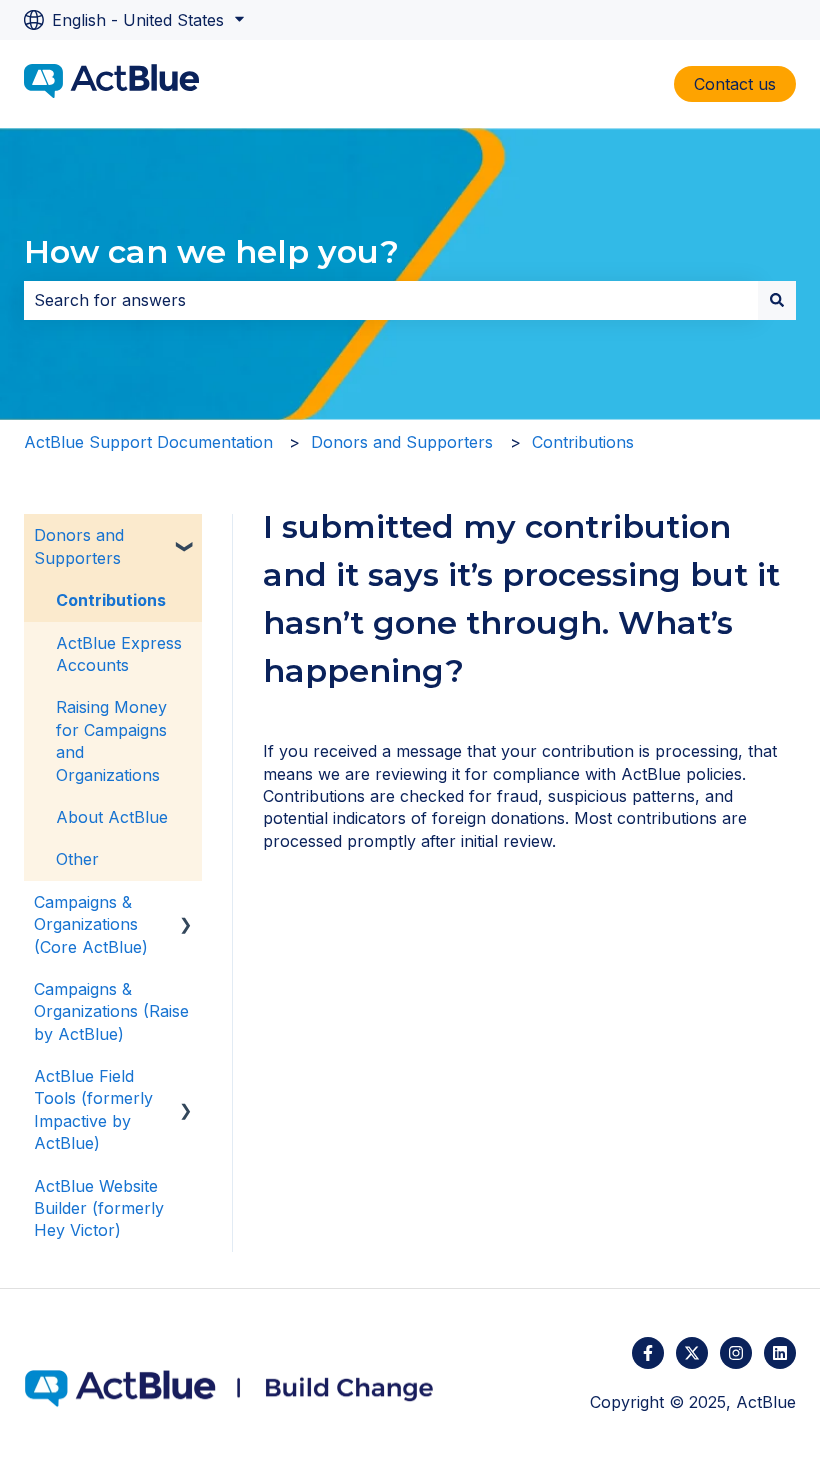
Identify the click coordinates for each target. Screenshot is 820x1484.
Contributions (583, 442)
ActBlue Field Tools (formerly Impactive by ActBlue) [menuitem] (93, 1109)
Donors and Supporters (402, 442)
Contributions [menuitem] (111, 600)
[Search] (777, 300)
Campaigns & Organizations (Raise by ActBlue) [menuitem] (111, 1011)
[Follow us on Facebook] (648, 1353)
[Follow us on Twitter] (692, 1353)
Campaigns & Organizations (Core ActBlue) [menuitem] (91, 924)
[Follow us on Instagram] (736, 1353)
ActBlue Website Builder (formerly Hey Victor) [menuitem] (99, 1208)
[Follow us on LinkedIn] (780, 1353)
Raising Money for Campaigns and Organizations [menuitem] (111, 740)
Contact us (735, 84)
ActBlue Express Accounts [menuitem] (119, 654)
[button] (186, 536)
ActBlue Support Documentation (148, 442)
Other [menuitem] (77, 859)
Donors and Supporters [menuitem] (79, 546)
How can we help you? (211, 251)
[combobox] (391, 300)
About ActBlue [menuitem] (112, 817)
